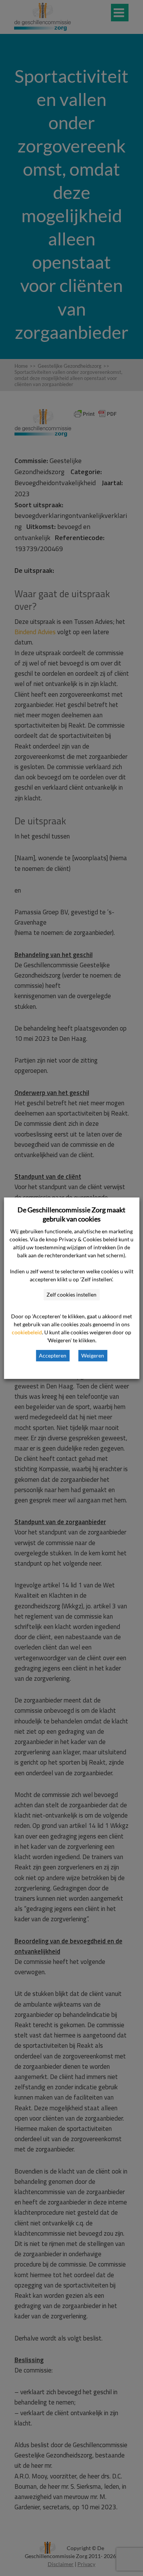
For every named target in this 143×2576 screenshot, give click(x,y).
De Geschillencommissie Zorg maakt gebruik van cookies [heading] (71, 1214)
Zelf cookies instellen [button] (71, 1294)
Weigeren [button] (93, 1355)
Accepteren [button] (53, 1355)
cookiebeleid (27, 1332)
